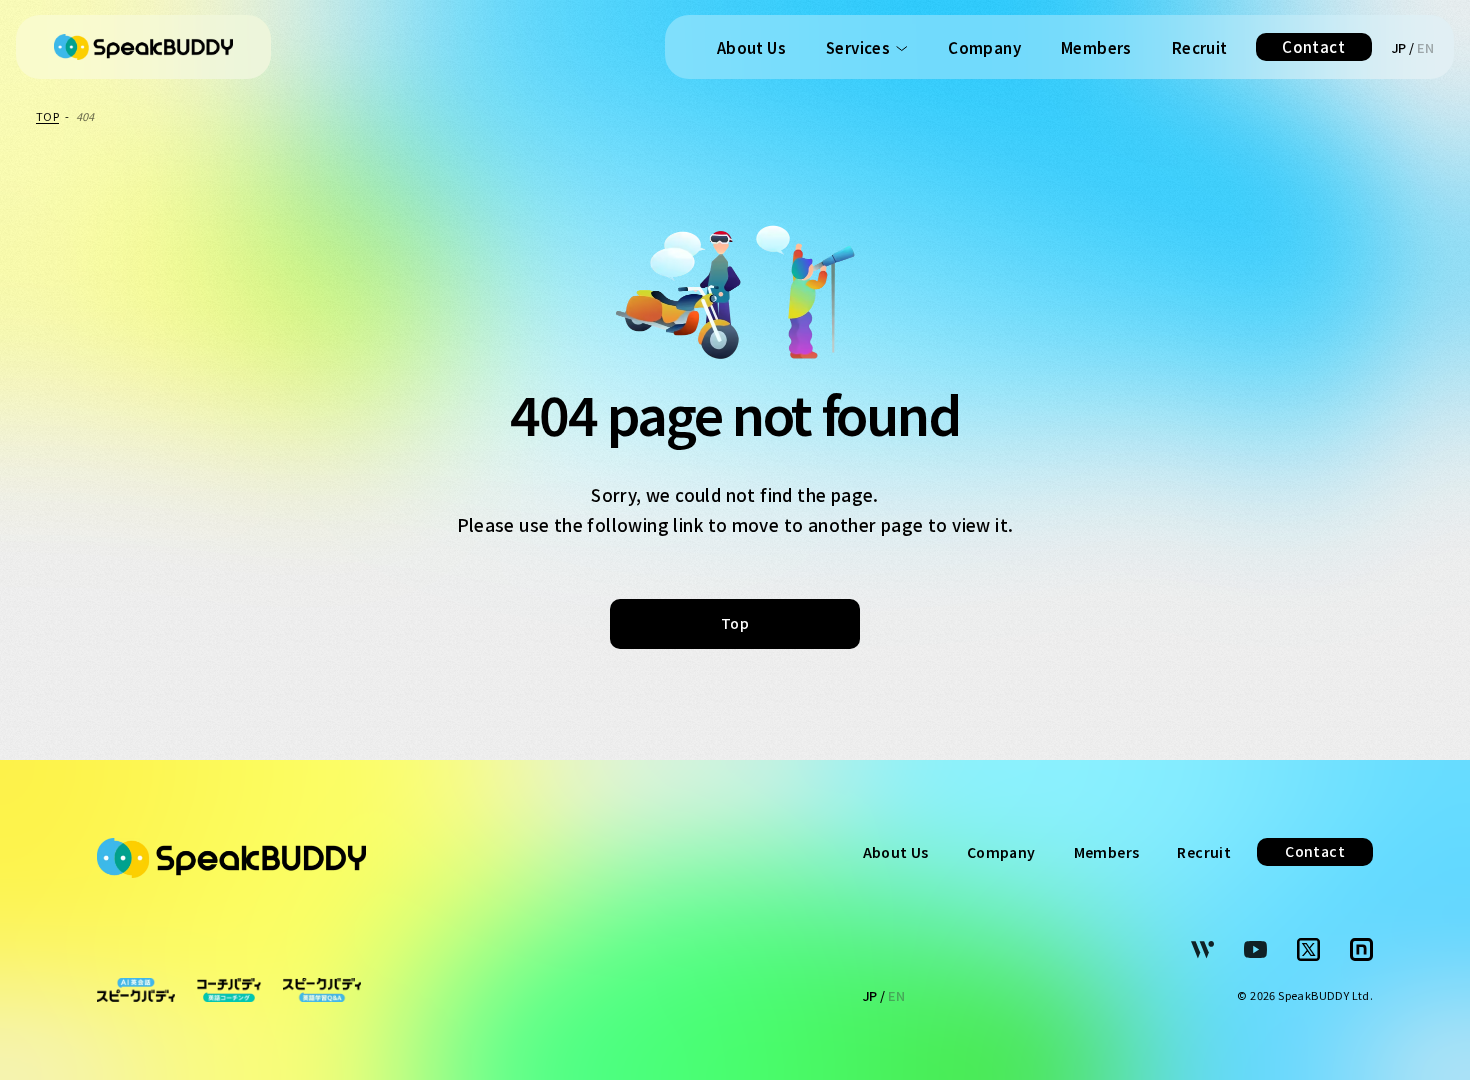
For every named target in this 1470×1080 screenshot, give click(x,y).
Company (984, 47)
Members (1096, 47)
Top (735, 623)
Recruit (1200, 47)
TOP (47, 116)
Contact (1313, 46)
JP (1399, 47)
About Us (751, 47)
